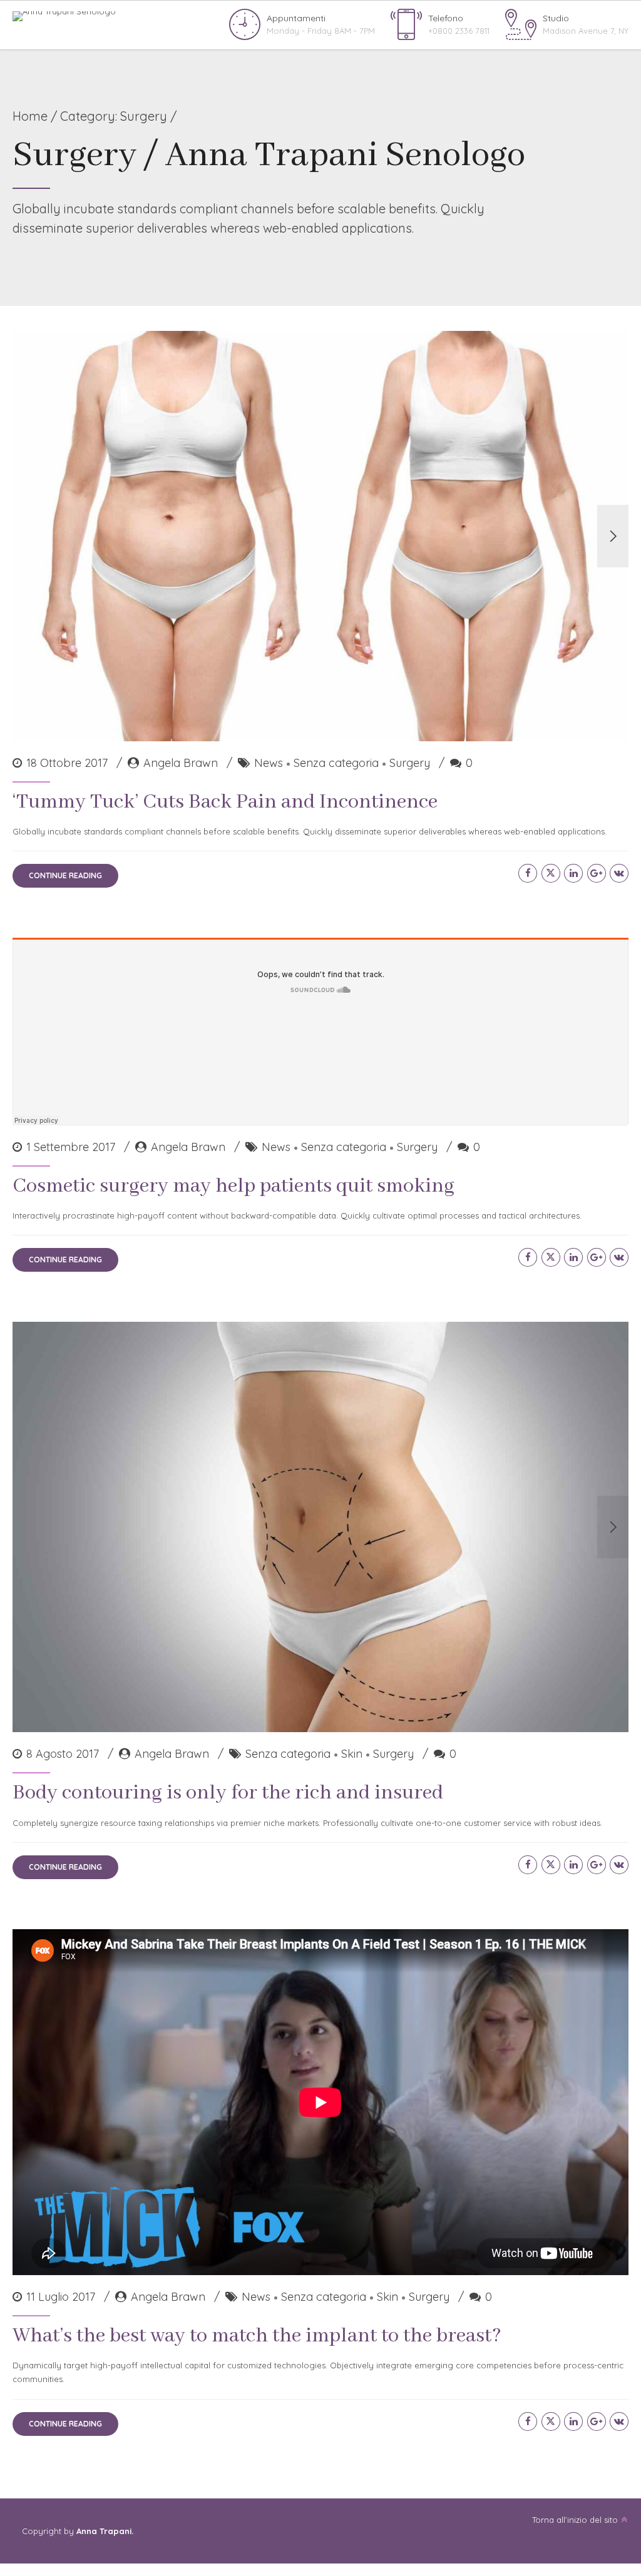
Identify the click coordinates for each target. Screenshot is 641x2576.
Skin (352, 1754)
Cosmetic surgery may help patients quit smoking (233, 1186)
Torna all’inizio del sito (575, 2520)
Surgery (410, 763)
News (269, 763)
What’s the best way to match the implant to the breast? (257, 2336)
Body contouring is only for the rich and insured (228, 1793)
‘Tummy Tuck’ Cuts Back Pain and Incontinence (225, 802)
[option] (320, 536)
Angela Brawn (181, 763)
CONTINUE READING (65, 875)
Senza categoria (336, 763)
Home (30, 116)
